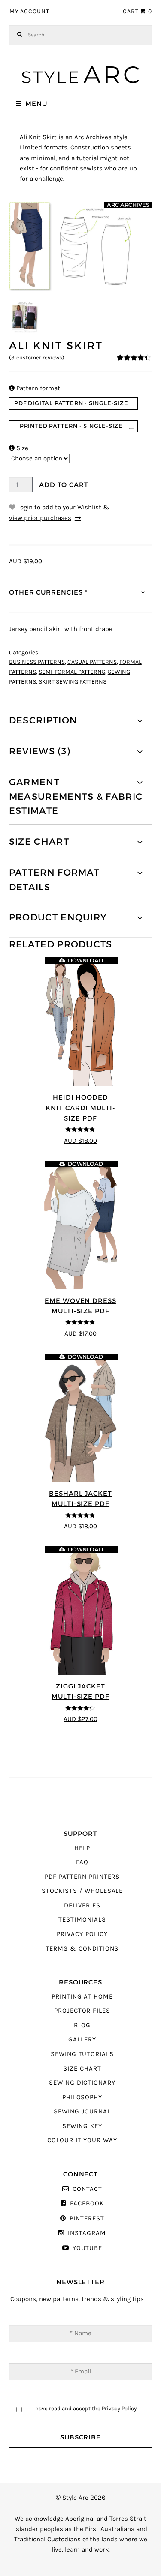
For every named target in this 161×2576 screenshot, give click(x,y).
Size (19, 448)
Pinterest (87, 2219)
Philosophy (82, 2097)
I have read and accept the (84, 2408)
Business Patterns (37, 662)
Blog (82, 2025)
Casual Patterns (92, 662)
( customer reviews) (37, 358)
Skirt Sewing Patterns (73, 682)
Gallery (82, 2040)
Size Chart (82, 2069)
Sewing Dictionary (82, 2083)
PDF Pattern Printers (82, 1877)
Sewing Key (82, 2126)
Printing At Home (82, 1997)
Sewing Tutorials (82, 2054)
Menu (36, 103)
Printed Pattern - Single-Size (71, 426)
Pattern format (35, 388)
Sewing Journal (82, 2111)
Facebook (87, 2204)
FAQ (82, 1862)
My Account (29, 12)
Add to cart (64, 485)
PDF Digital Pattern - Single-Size (71, 403)
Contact (87, 2189)
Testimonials (82, 1920)
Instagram (87, 2233)
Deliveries (82, 1905)
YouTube (87, 2248)
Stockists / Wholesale (82, 1891)
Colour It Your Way (82, 2140)
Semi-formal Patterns (72, 672)
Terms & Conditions (82, 1949)
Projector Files (82, 2011)
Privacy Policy (82, 1934)
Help (82, 1848)
